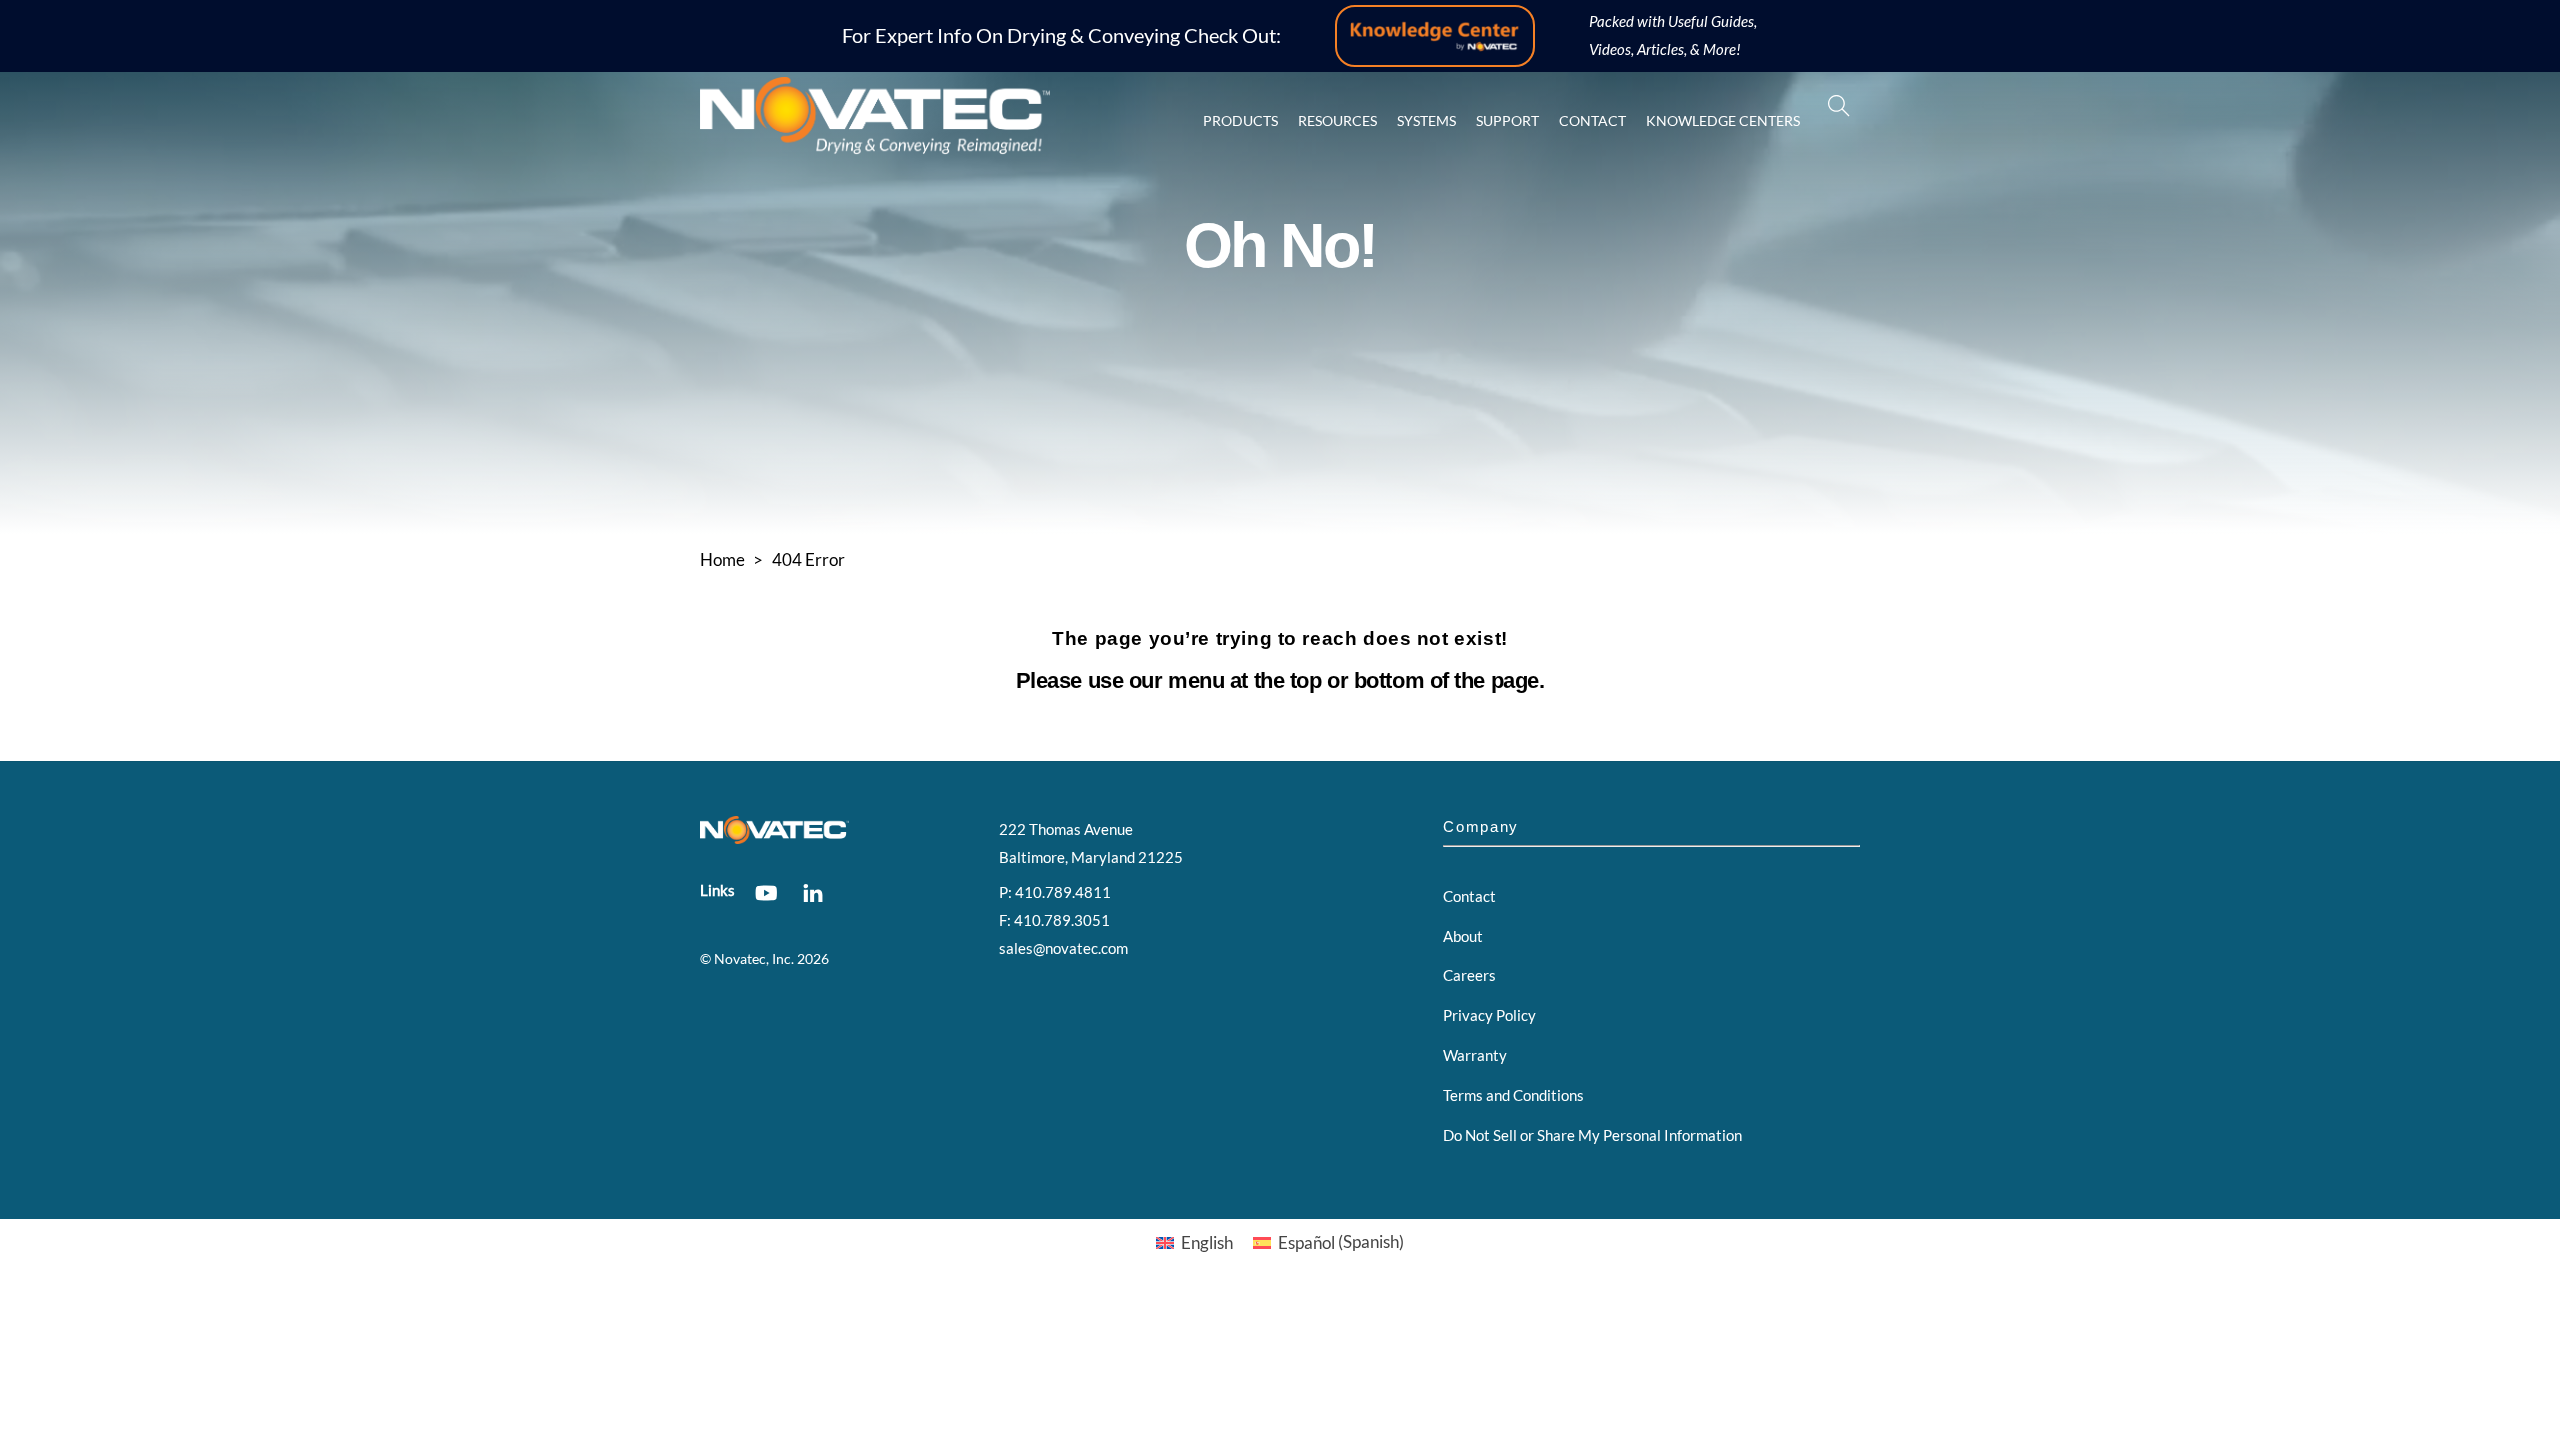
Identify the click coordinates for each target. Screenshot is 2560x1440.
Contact (1592, 120)
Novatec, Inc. (754, 959)
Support (1507, 120)
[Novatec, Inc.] (875, 145)
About (1463, 936)
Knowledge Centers (1723, 120)
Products (1240, 120)
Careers (1469, 975)
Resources (1337, 120)
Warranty (1475, 1055)
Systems (1426, 120)
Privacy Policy (1489, 1015)
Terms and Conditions (1513, 1095)
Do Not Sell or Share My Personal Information (1592, 1135)
